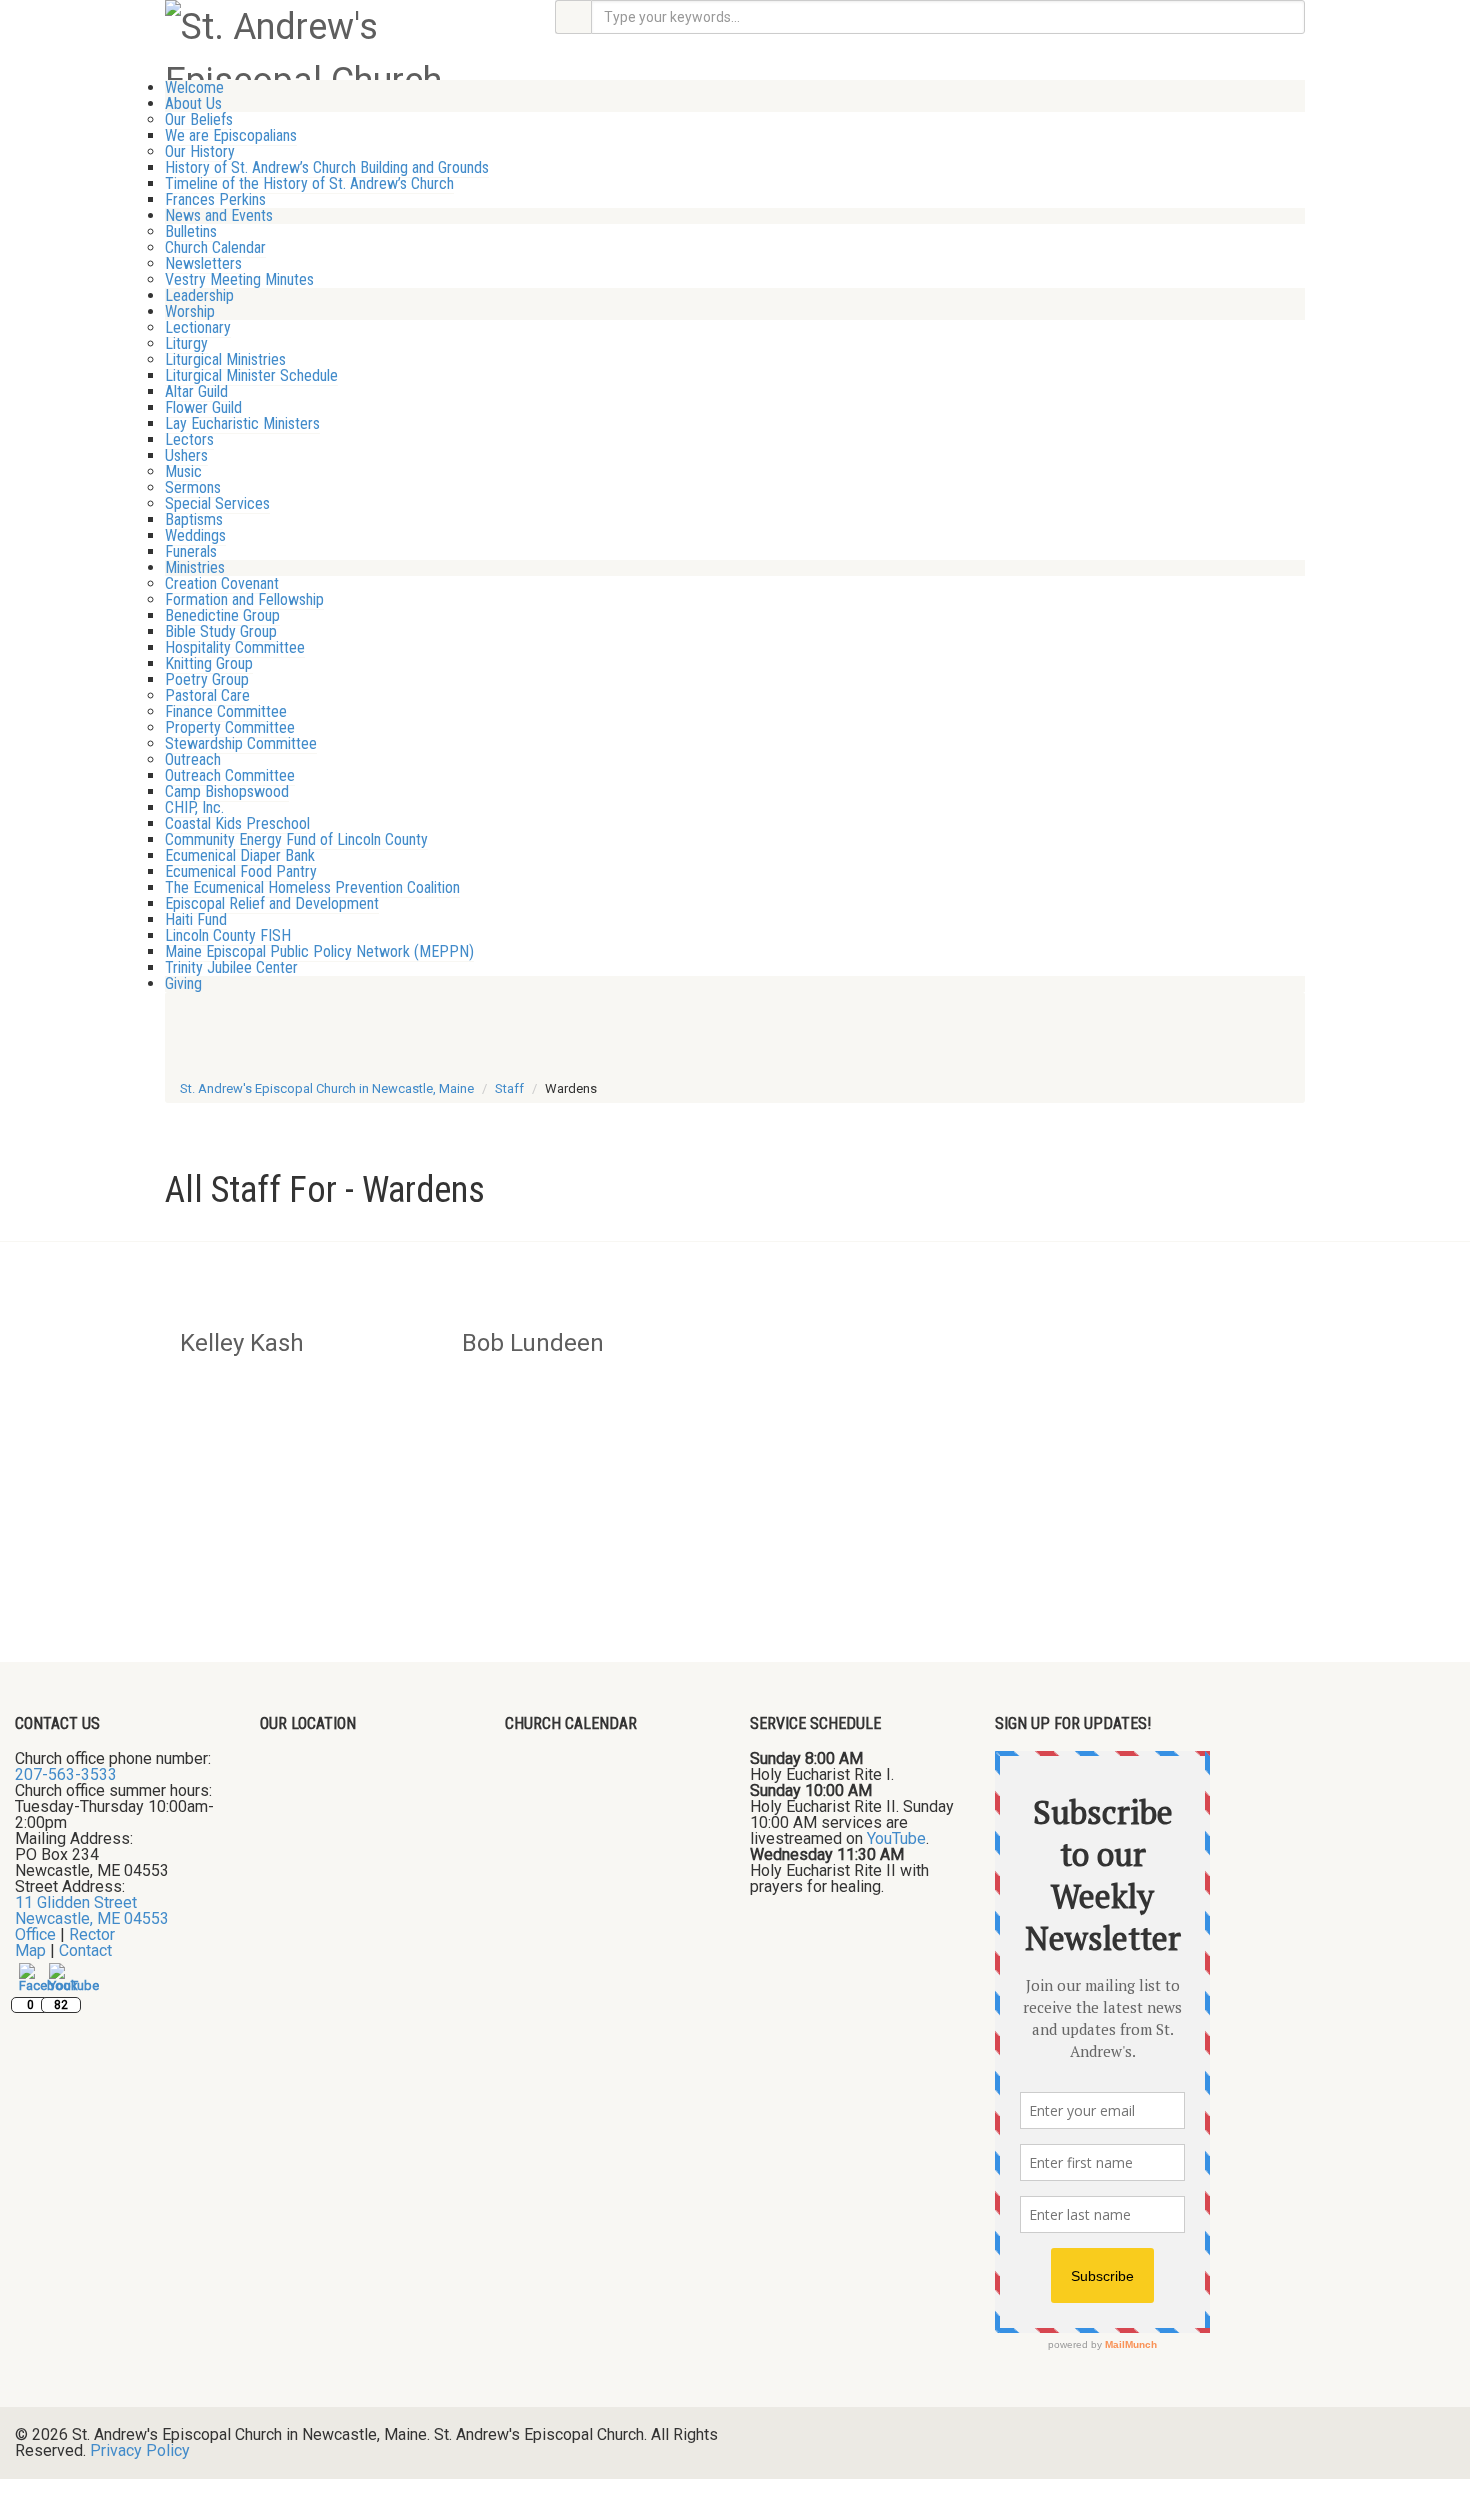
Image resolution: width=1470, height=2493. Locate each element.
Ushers (186, 455)
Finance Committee (226, 711)
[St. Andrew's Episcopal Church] (345, 52)
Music (183, 471)
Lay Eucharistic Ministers (242, 423)
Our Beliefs (199, 119)
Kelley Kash (242, 1343)
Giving (183, 983)
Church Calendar (215, 247)
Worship (190, 311)
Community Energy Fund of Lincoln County (296, 839)
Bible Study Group (221, 631)
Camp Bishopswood (227, 791)
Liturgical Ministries (225, 359)
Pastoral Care (207, 695)
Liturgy (186, 343)
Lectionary (198, 327)
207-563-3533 (66, 1774)
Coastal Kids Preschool (237, 823)
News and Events (219, 215)
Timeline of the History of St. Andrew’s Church (309, 183)
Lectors (189, 439)
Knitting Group (209, 663)
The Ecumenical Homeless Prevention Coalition (312, 887)
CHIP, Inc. (194, 807)
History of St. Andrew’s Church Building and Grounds (327, 167)
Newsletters (203, 263)
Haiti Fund (196, 919)
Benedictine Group (222, 615)
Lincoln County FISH (228, 935)
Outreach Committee (230, 775)
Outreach (193, 759)
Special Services (217, 503)
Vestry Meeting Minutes (239, 279)
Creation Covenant (222, 583)
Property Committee (230, 727)
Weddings (195, 535)
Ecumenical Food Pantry (241, 871)
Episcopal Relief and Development (272, 903)
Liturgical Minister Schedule (251, 375)
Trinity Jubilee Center (231, 967)
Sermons (193, 487)
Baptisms (194, 519)
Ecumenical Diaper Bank (240, 855)
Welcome (194, 87)
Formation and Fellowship (244, 599)
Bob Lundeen (533, 1343)
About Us (193, 103)
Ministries (195, 567)
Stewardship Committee (241, 743)
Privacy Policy (140, 2450)
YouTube (896, 1838)
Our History (200, 151)
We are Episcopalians (231, 135)
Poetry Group (207, 679)
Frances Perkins (215, 199)
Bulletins (191, 231)
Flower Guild (203, 407)
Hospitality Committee (235, 647)
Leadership (199, 295)
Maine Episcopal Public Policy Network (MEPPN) (319, 951)
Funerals (191, 551)
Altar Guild (196, 391)
